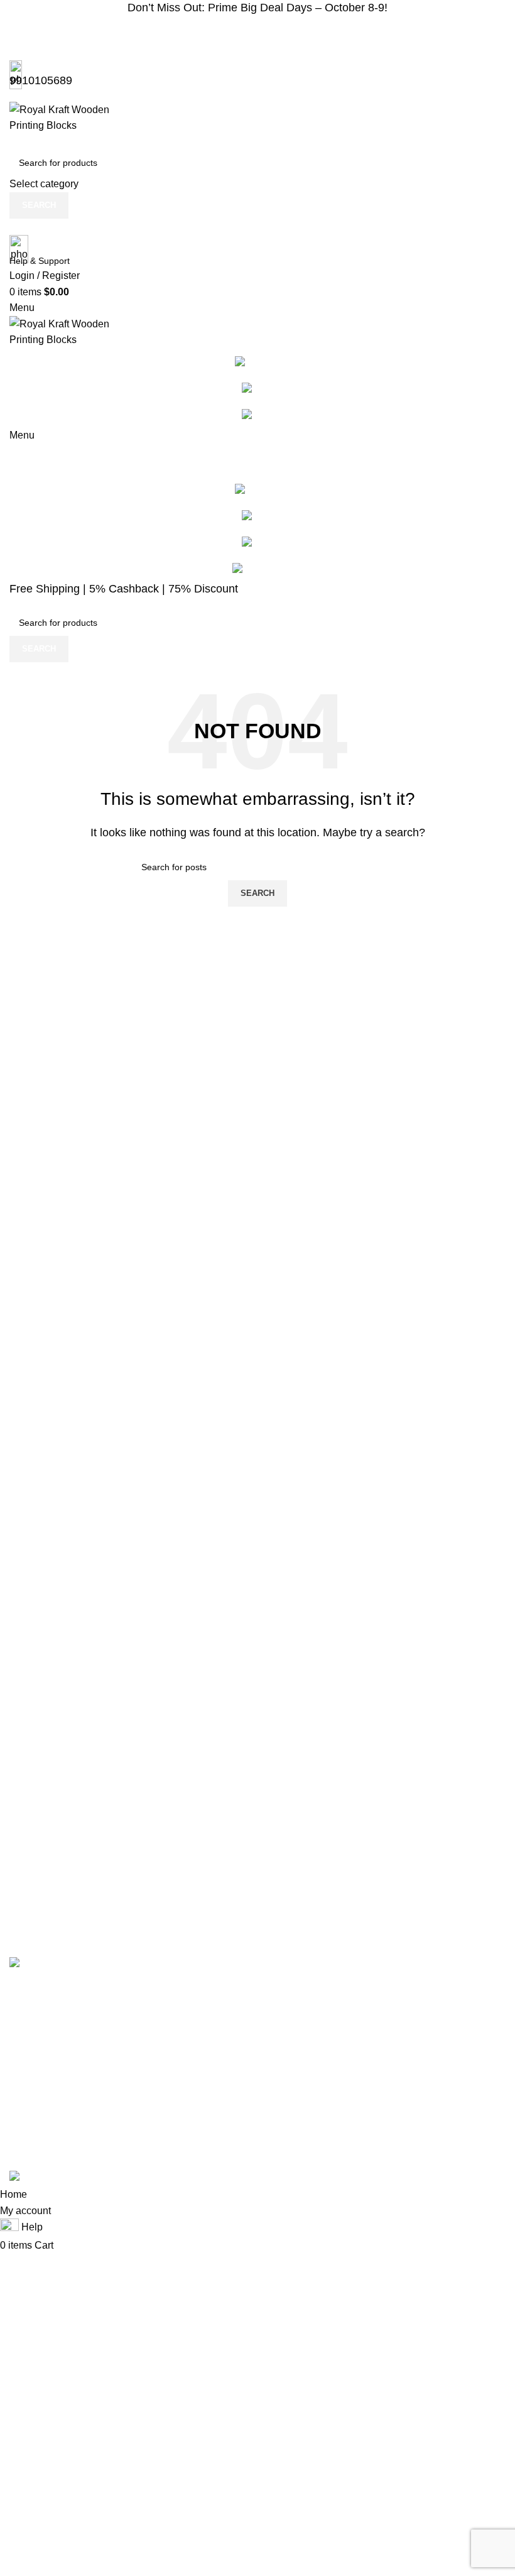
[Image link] (94, 1964)
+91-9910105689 (451, 2106)
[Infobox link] (257, 1093)
